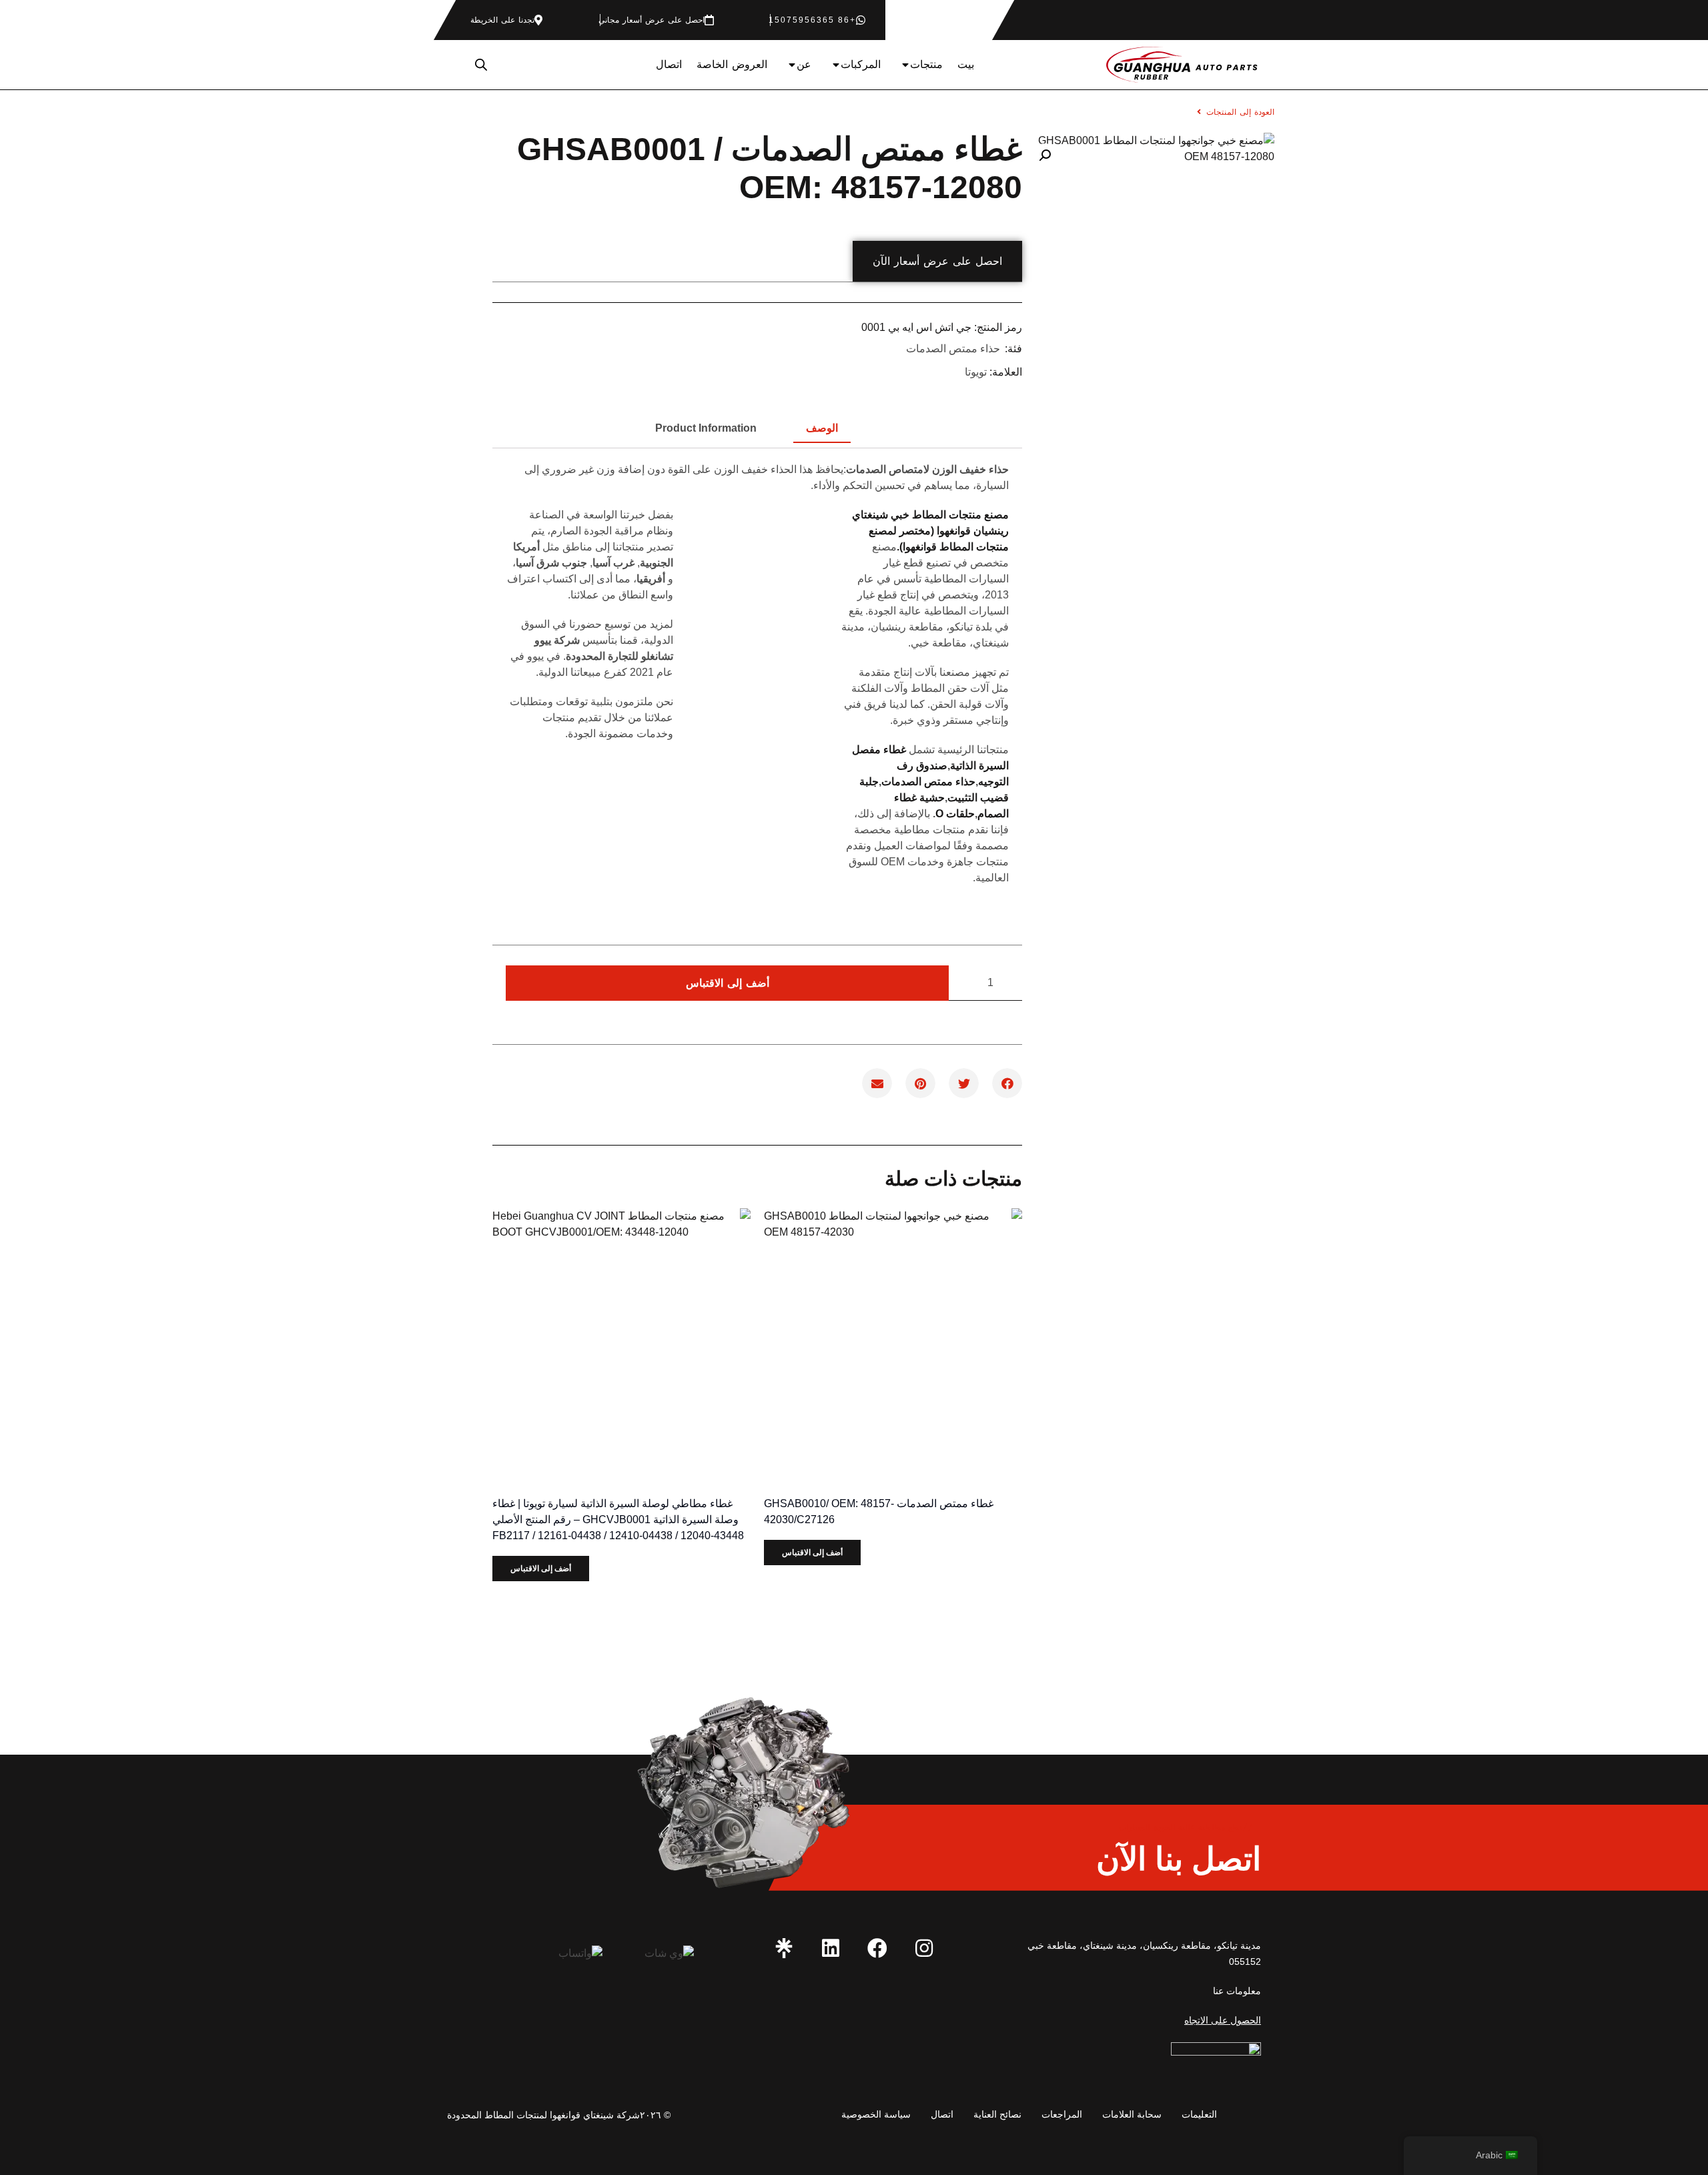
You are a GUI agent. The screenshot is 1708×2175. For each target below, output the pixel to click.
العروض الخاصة (732, 64)
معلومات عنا (1237, 1991)
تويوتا (976, 372)
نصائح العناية (997, 2114)
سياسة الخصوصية (876, 2114)
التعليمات (1199, 2114)
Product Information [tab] (706, 428)
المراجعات (1062, 2114)
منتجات (926, 64)
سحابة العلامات (1132, 2114)
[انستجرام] (924, 1948)
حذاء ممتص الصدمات (953, 349)
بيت (966, 64)
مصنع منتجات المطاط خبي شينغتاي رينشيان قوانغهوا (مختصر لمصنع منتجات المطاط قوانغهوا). (930, 531)
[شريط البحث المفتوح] (481, 65)
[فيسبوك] (877, 1948)
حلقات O (955, 814)
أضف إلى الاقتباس (728, 983)
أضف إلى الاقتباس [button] (812, 1553)
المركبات (861, 64)
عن (804, 64)
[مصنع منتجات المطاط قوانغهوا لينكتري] (784, 1948)
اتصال (669, 64)
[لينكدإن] (831, 1948)
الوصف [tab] (822, 428)
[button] (1045, 155)
